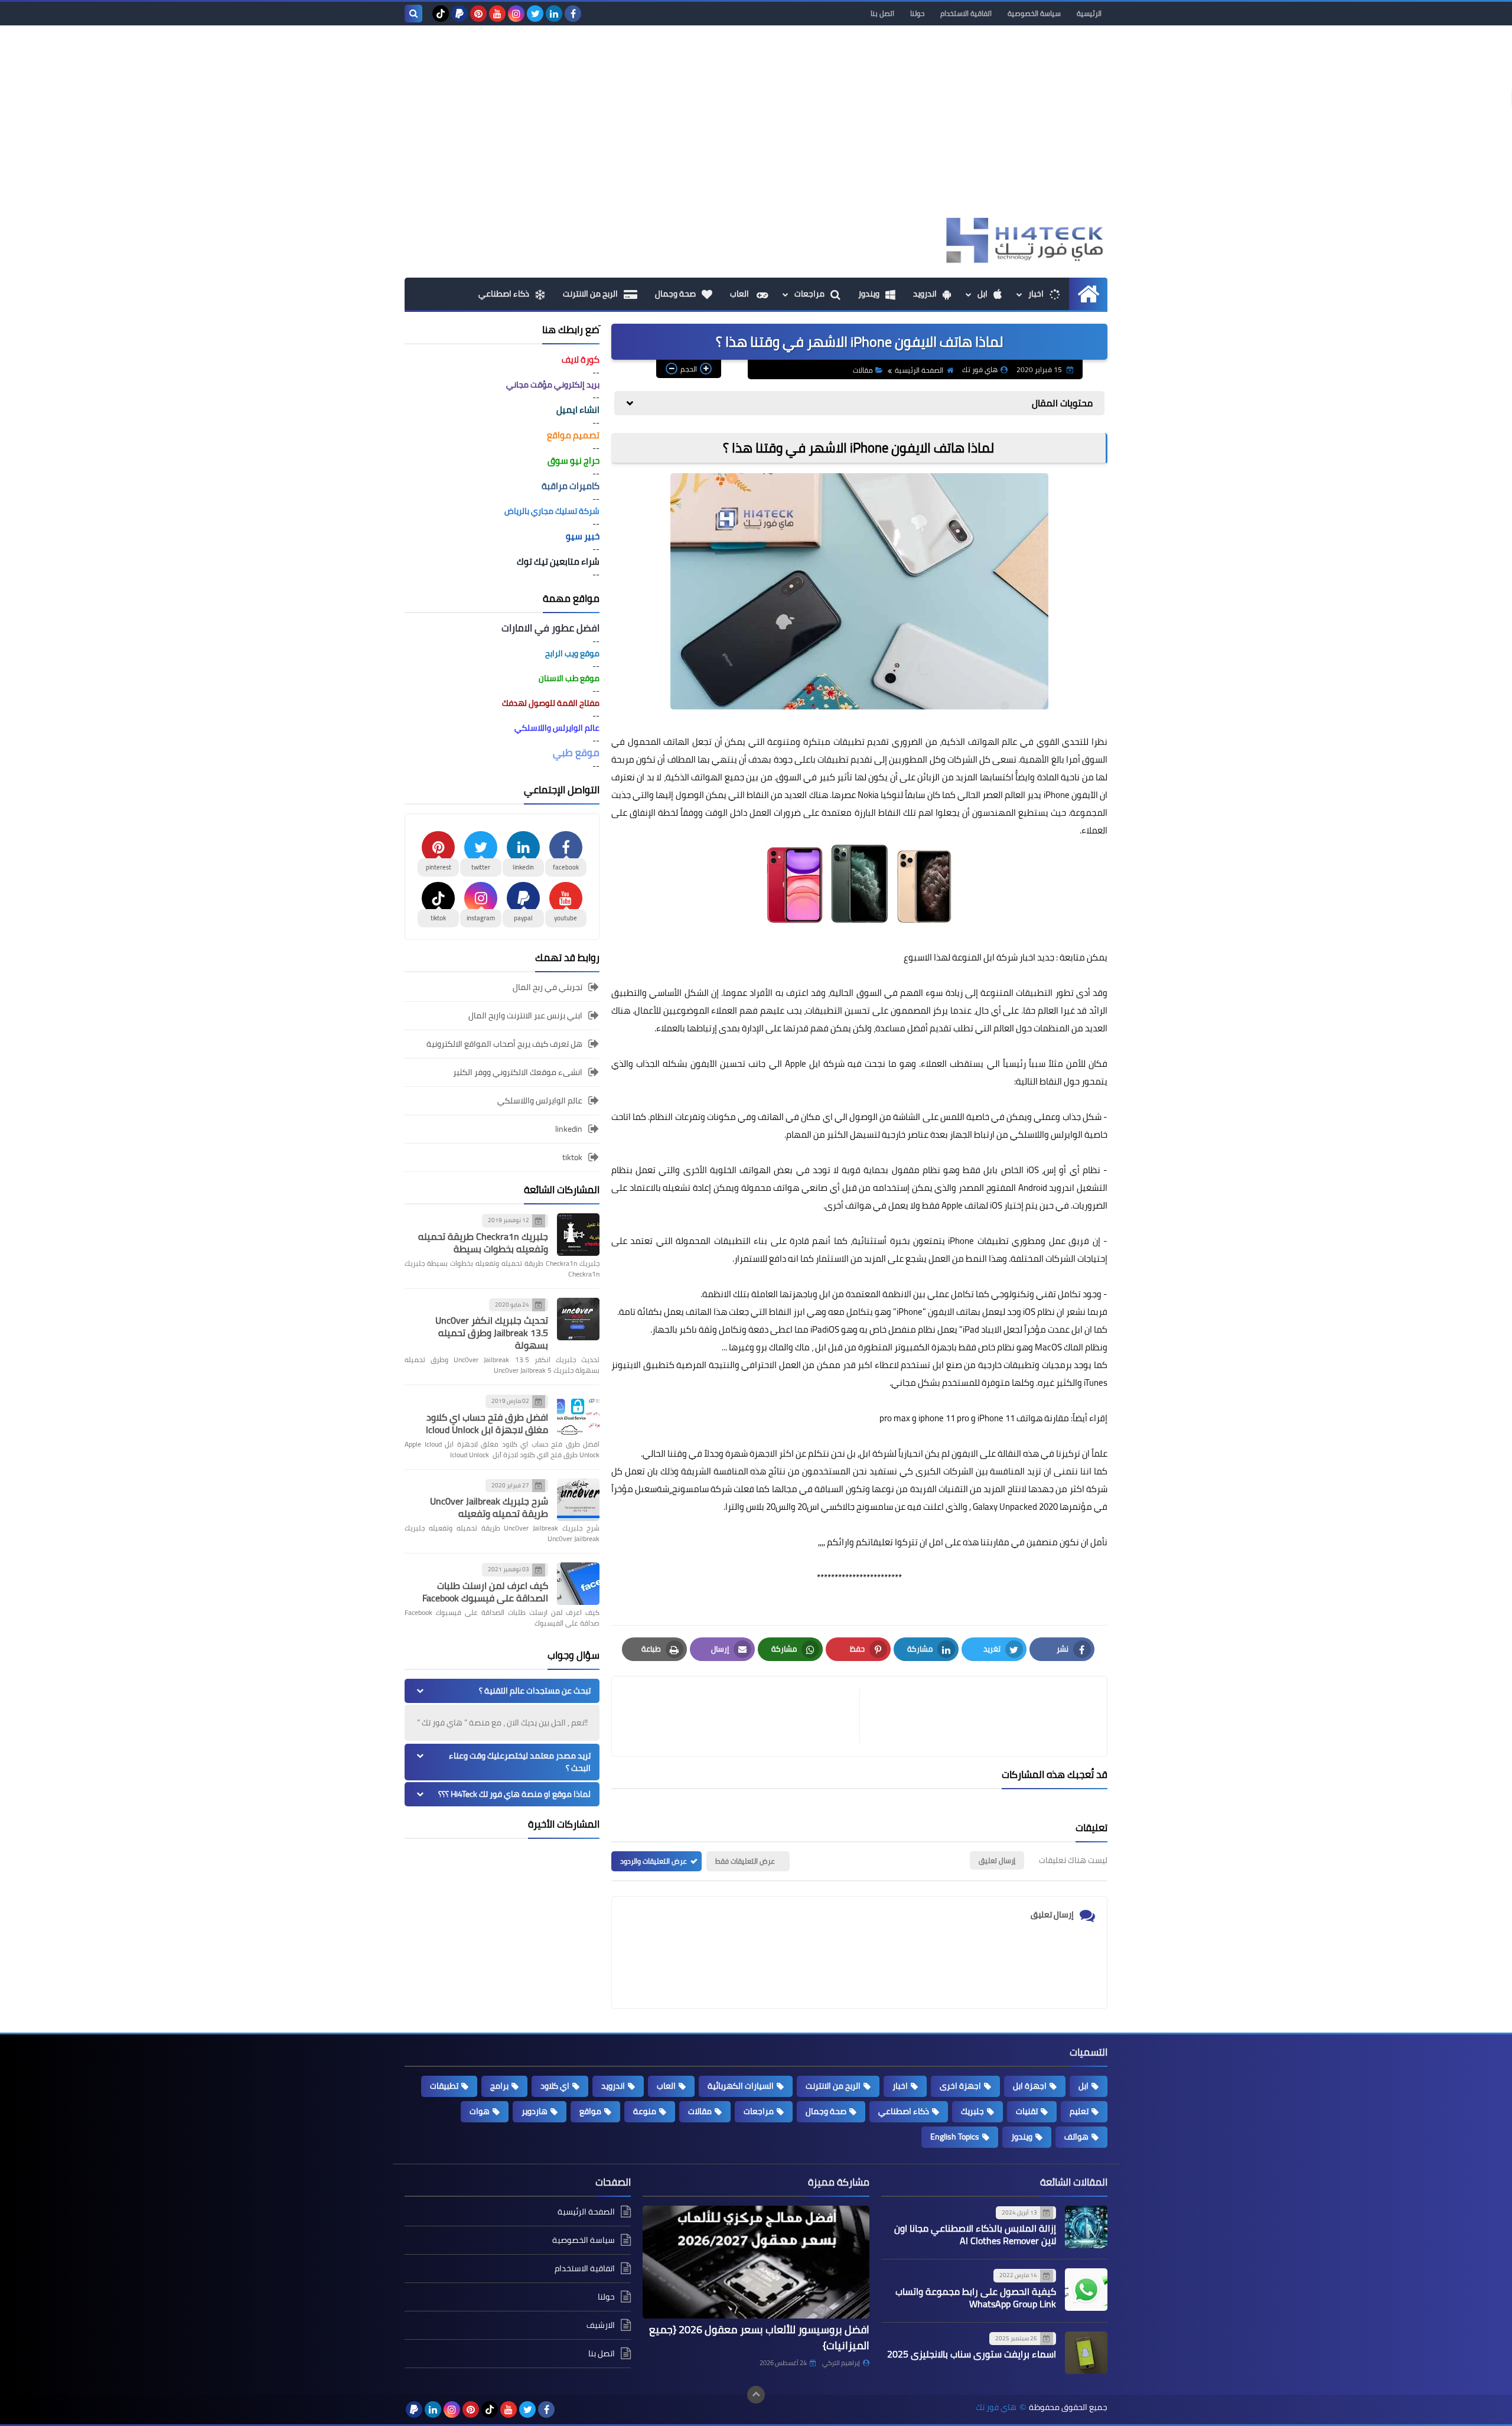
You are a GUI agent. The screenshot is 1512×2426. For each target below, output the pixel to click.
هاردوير (535, 2111)
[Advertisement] (756, 126)
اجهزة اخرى (960, 2086)
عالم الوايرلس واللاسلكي (540, 1100)
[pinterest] (478, 14)
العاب (740, 294)
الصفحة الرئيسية (919, 370)
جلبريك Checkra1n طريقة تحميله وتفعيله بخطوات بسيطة (483, 1243)
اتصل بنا (882, 13)
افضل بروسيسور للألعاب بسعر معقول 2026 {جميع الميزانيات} (759, 2337)
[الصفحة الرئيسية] (1088, 294)
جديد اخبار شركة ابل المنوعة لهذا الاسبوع (979, 957)
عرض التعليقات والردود (654, 1861)
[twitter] (535, 14)
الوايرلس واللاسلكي (1046, 1134)
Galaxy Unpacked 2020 (1014, 1507)
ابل (983, 294)
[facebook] (573, 14)
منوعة (645, 2111)
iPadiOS (825, 1329)
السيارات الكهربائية (741, 2086)
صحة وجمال (675, 294)
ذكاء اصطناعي (504, 294)
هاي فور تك (996, 2407)
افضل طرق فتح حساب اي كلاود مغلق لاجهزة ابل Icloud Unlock (487, 1423)
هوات (480, 2111)
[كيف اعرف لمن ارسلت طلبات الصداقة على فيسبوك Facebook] (578, 1584)
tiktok (572, 1157)
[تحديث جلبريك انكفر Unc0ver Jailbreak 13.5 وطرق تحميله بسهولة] (578, 1319)
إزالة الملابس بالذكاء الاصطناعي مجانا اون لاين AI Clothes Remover (975, 2234)
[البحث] (413, 14)
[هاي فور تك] (1022, 240)
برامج (499, 2086)
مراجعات (809, 294)
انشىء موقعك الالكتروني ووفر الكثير (518, 1072)
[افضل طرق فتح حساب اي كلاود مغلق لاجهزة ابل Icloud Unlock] (578, 1415)
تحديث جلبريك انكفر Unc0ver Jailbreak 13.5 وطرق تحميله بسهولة (492, 1333)
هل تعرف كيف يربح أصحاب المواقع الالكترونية (504, 1044)
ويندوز (869, 294)
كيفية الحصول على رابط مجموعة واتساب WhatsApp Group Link (976, 2298)
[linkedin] (554, 14)
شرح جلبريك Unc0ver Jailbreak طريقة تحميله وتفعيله (489, 1507)
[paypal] (460, 14)
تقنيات (1027, 2111)
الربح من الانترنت (590, 294)
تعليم (1079, 2111)
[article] (742, 1716)
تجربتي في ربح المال (548, 988)
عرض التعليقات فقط (745, 1861)
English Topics (955, 2137)
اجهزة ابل (1030, 2086)
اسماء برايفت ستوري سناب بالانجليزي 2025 (972, 2354)
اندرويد (925, 294)
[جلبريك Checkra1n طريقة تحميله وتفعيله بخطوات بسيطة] (578, 1235)
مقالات (863, 370)
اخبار (1036, 294)
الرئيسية (1089, 13)
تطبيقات (444, 2086)
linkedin (569, 1129)
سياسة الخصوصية (1034, 13)
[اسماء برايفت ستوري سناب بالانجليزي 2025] (1086, 2353)
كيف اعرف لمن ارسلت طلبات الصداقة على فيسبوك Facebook (485, 1592)
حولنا (917, 13)
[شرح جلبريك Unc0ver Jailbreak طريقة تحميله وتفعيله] (578, 1500)
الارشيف (601, 2325)
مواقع (590, 2111)
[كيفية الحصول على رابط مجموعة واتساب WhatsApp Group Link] (1086, 2290)
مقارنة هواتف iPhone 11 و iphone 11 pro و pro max (975, 1418)
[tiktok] (441, 14)
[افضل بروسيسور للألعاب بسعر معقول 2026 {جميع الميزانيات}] (756, 2262)
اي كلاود (555, 2086)
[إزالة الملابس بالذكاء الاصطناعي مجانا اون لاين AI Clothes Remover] (1086, 2227)
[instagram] (516, 14)
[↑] (756, 2395)
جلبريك (972, 2111)
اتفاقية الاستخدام (966, 13)
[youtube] (497, 14)
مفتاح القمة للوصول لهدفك (551, 703)
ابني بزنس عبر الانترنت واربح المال (525, 1015)
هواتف (1076, 2137)
